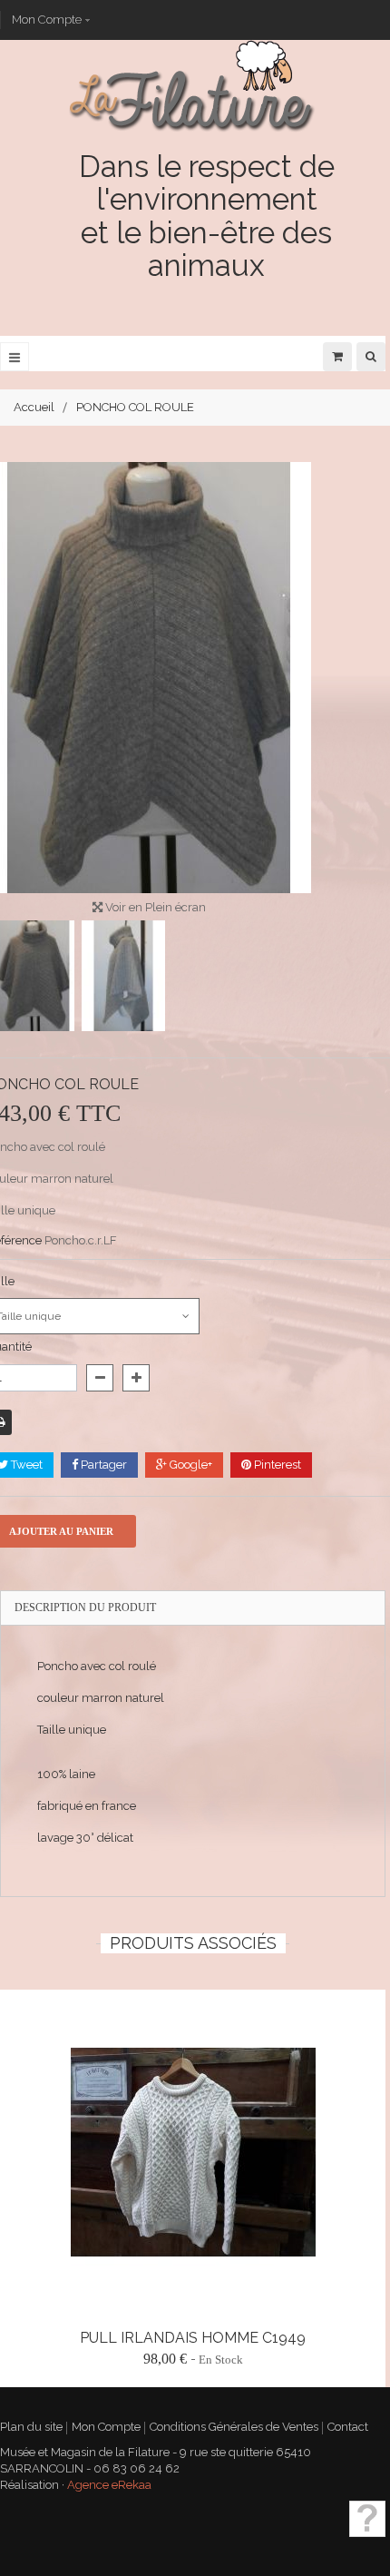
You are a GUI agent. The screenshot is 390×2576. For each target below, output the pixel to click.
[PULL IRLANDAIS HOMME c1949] (193, 2153)
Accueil (34, 407)
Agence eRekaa (109, 2485)
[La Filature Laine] (193, 85)
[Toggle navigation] (15, 357)
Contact (348, 2427)
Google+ (190, 1465)
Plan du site (31, 2427)
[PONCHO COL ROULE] (123, 976)
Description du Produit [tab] (85, 1608)
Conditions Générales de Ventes (234, 2427)
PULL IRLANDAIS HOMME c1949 (193, 2338)
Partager (102, 1465)
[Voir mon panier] (337, 356)
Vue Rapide (71, 2152)
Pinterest (276, 1465)
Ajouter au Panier (330, 2294)
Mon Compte (47, 20)
